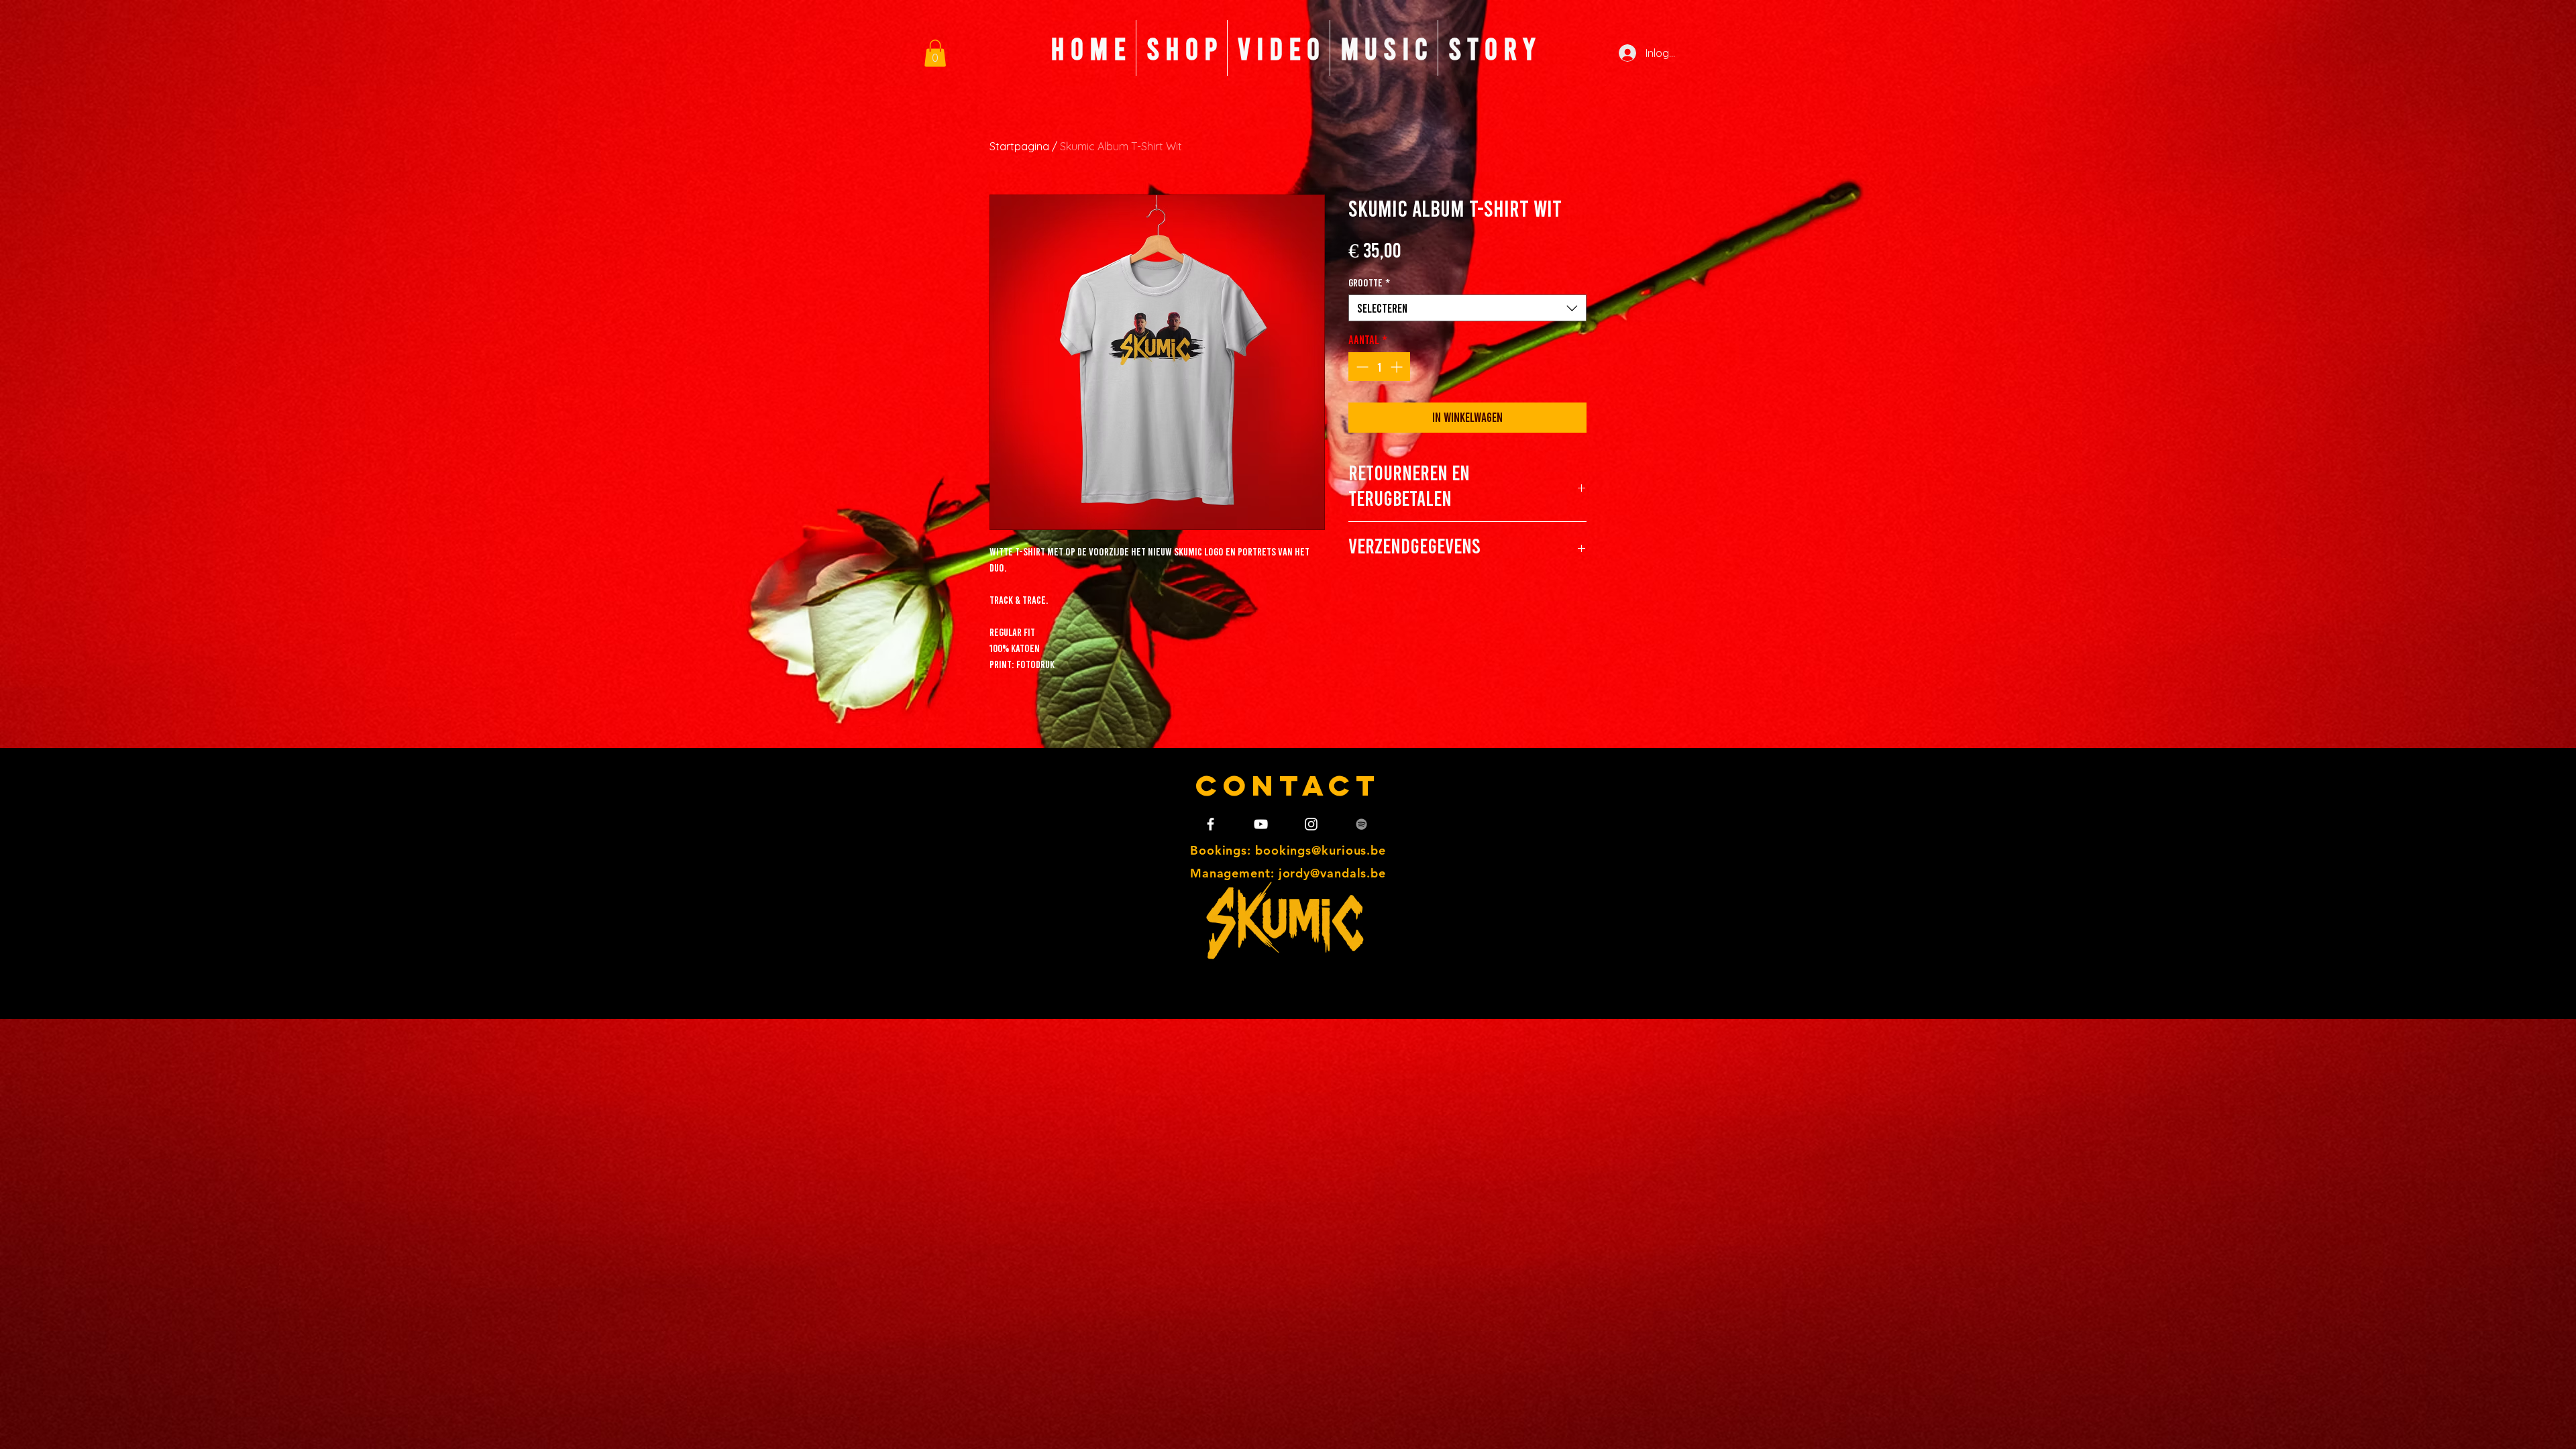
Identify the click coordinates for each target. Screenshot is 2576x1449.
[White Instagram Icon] (1311, 824)
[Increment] (1398, 367)
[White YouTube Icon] (1261, 824)
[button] (935, 53)
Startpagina (1019, 146)
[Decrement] (1361, 367)
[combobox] (1467, 308)
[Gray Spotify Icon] (1361, 824)
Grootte (1369, 282)
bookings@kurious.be (1321, 850)
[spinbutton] (1379, 367)
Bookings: (1223, 850)
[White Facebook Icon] (1211, 824)
